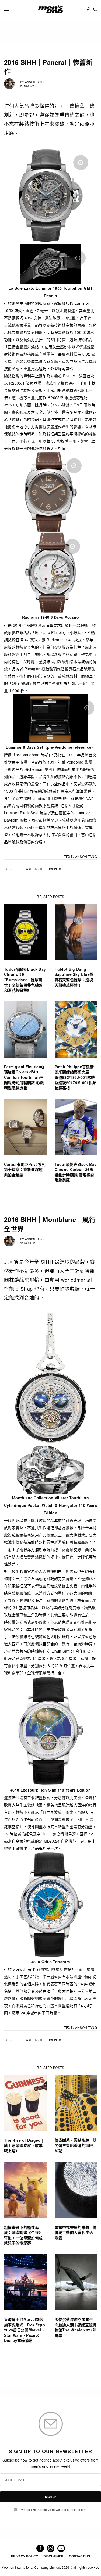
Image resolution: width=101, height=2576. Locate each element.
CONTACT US (79, 2556)
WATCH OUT (34, 869)
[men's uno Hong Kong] (50, 9)
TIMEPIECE (55, 869)
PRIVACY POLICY (25, 2556)
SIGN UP (51, 2497)
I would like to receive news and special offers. (53, 2510)
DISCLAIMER (53, 2556)
